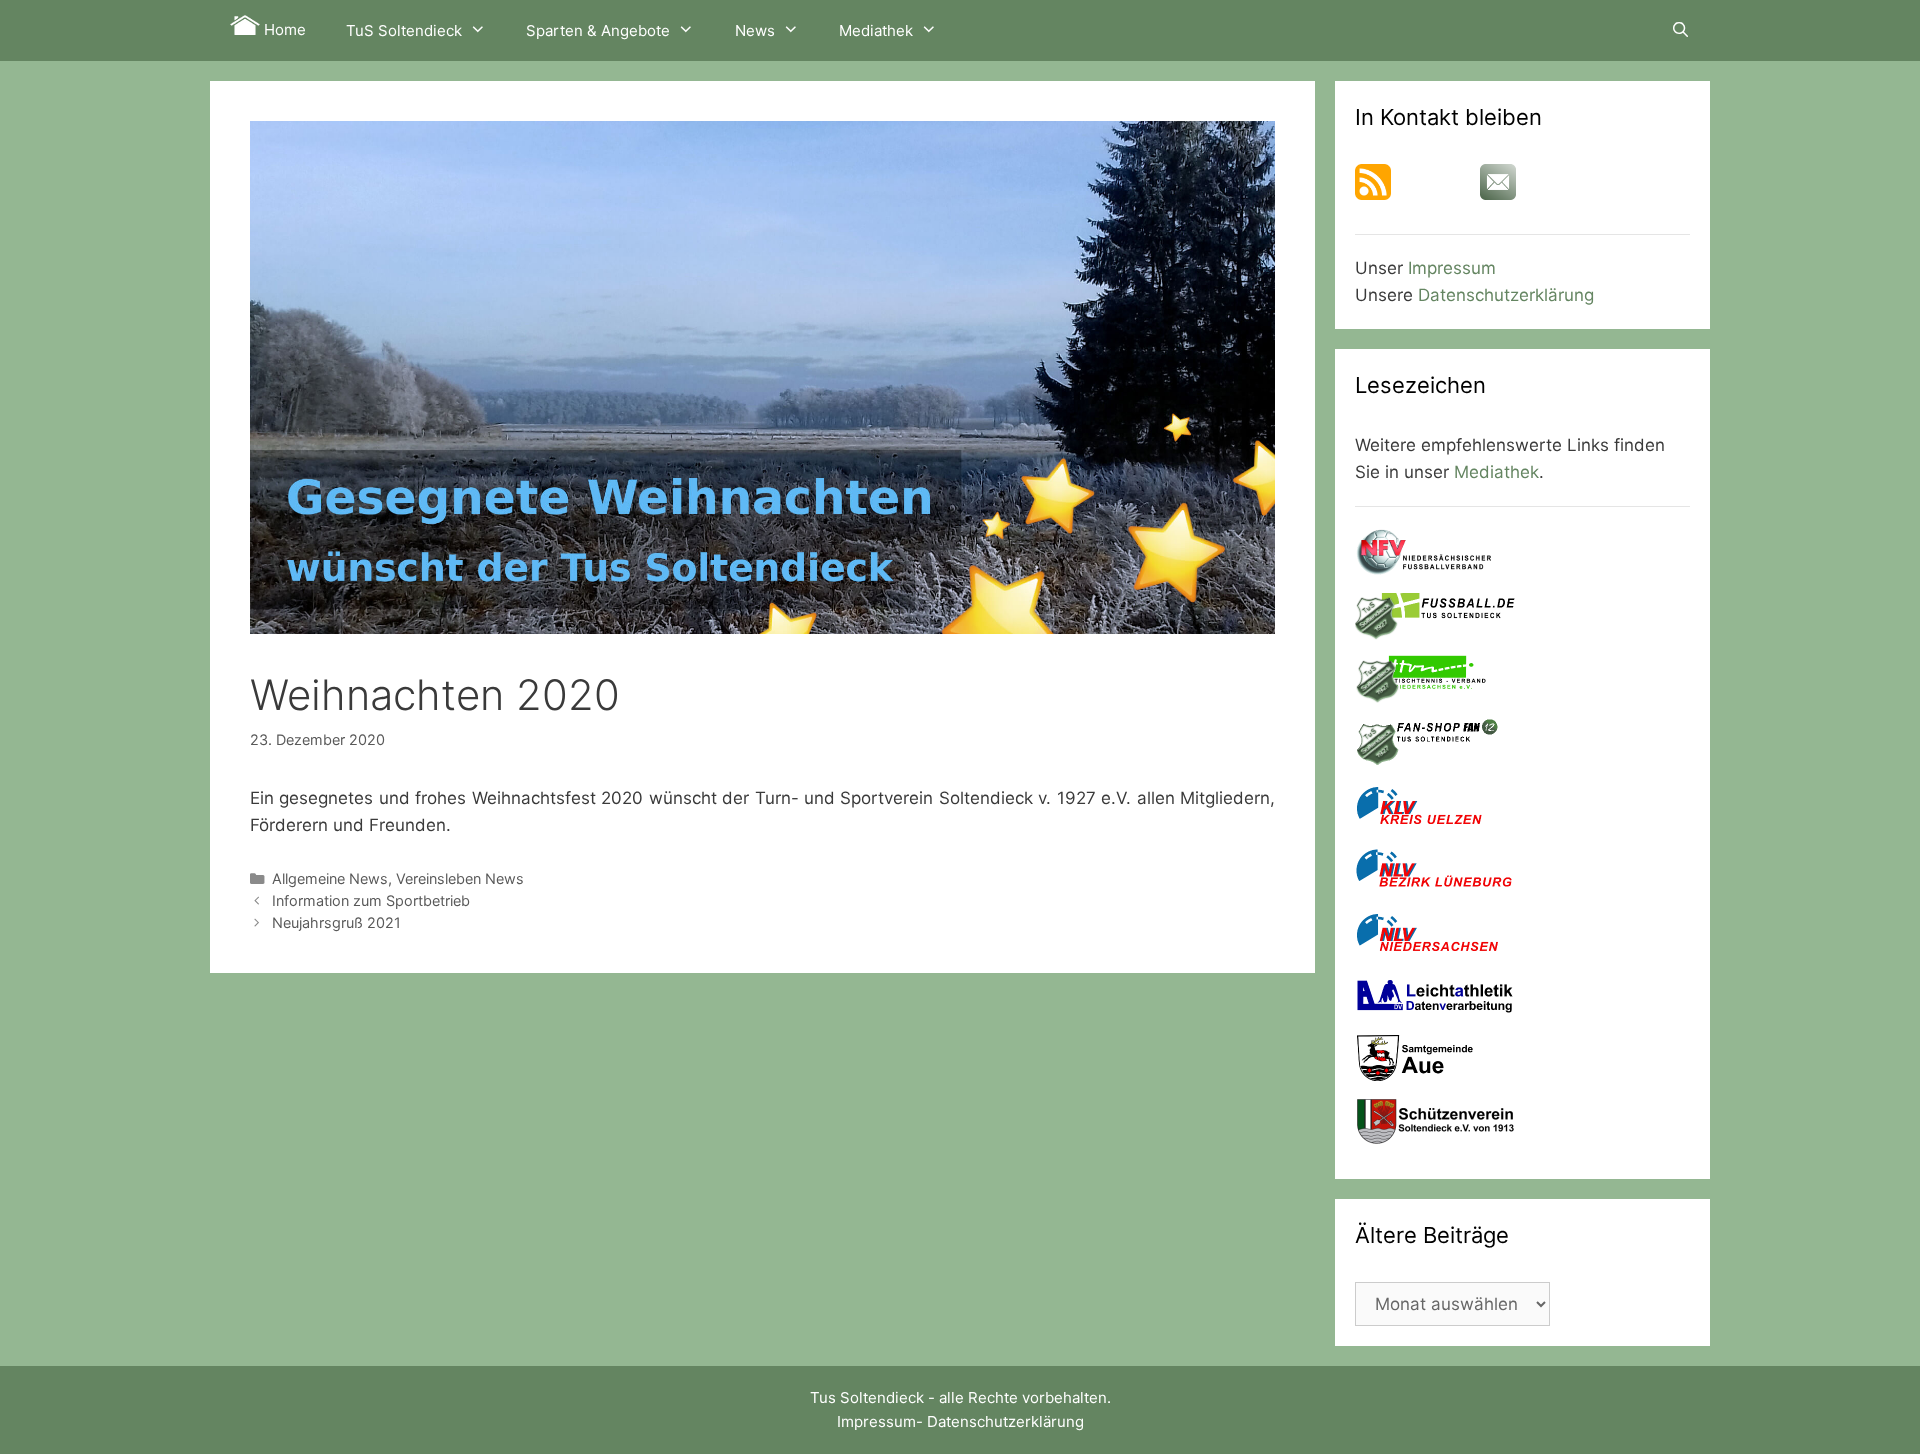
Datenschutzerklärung (1506, 295)
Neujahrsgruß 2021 (336, 922)
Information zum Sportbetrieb (371, 900)
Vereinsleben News (460, 878)
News (755, 30)
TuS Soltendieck (404, 30)
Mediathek (876, 30)
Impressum (1452, 268)
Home (283, 29)
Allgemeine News (330, 878)
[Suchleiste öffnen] (1680, 30)
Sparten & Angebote (598, 30)
